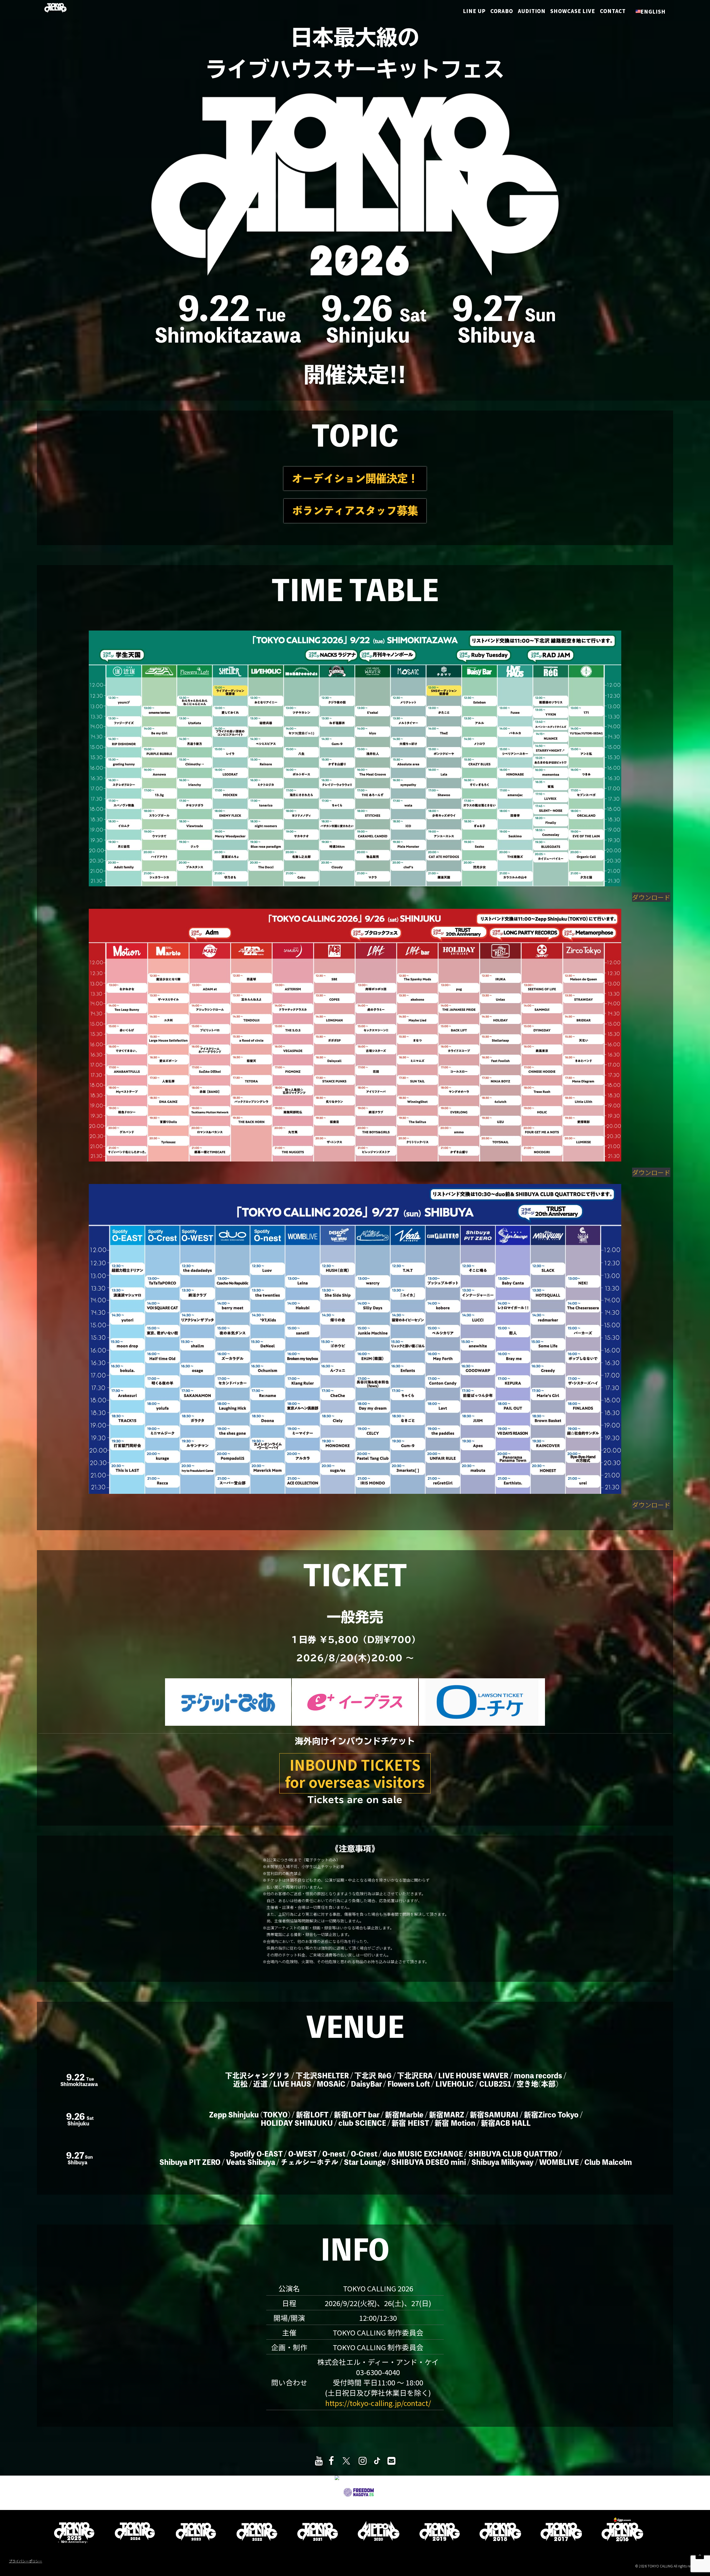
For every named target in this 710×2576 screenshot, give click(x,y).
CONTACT (613, 11)
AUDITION (532, 11)
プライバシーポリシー (26, 2561)
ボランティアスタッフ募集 (355, 511)
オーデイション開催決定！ (355, 478)
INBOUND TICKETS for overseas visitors (355, 1773)
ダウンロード (651, 897)
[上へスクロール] (700, 2554)
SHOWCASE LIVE (573, 11)
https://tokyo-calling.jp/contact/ (378, 2403)
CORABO (502, 11)
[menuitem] (478, 11)
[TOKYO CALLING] (55, 8)
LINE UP (476, 11)
